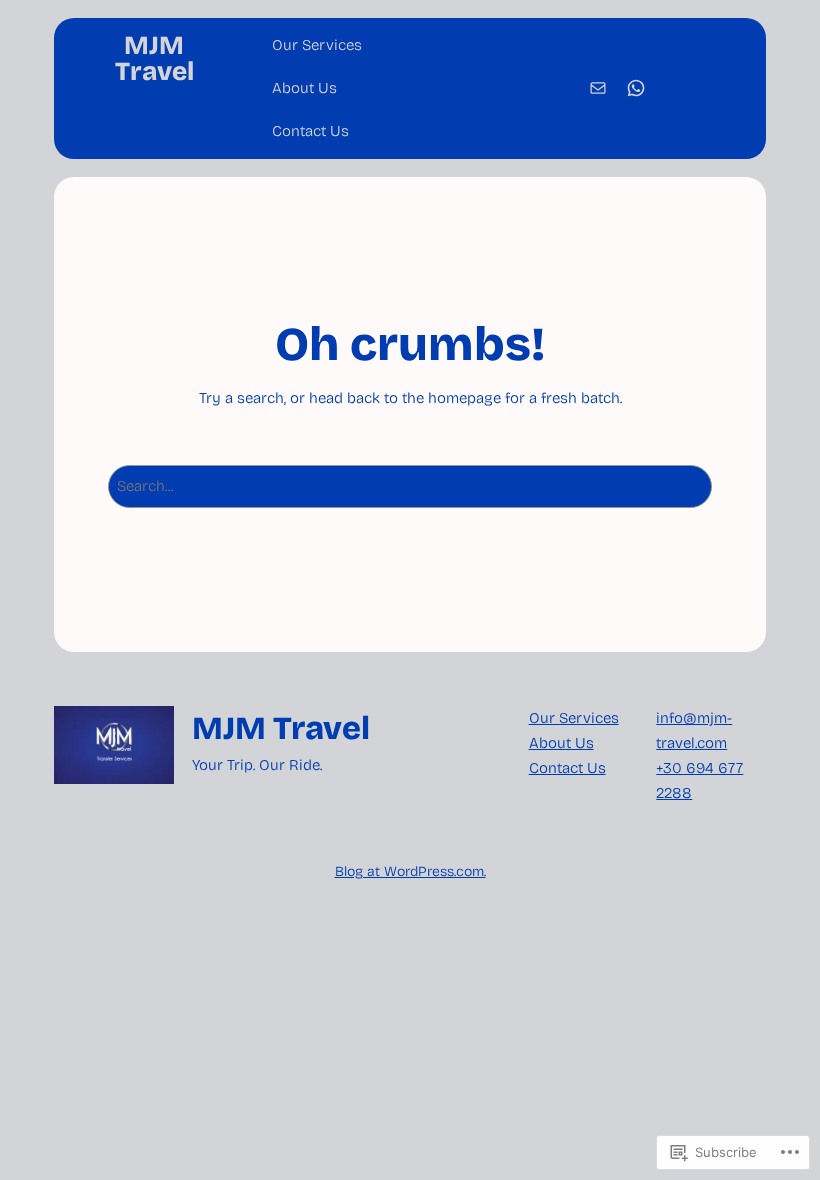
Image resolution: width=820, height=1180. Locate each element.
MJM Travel (154, 58)
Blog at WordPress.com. (410, 871)
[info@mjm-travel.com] (598, 88)
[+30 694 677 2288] (636, 88)
